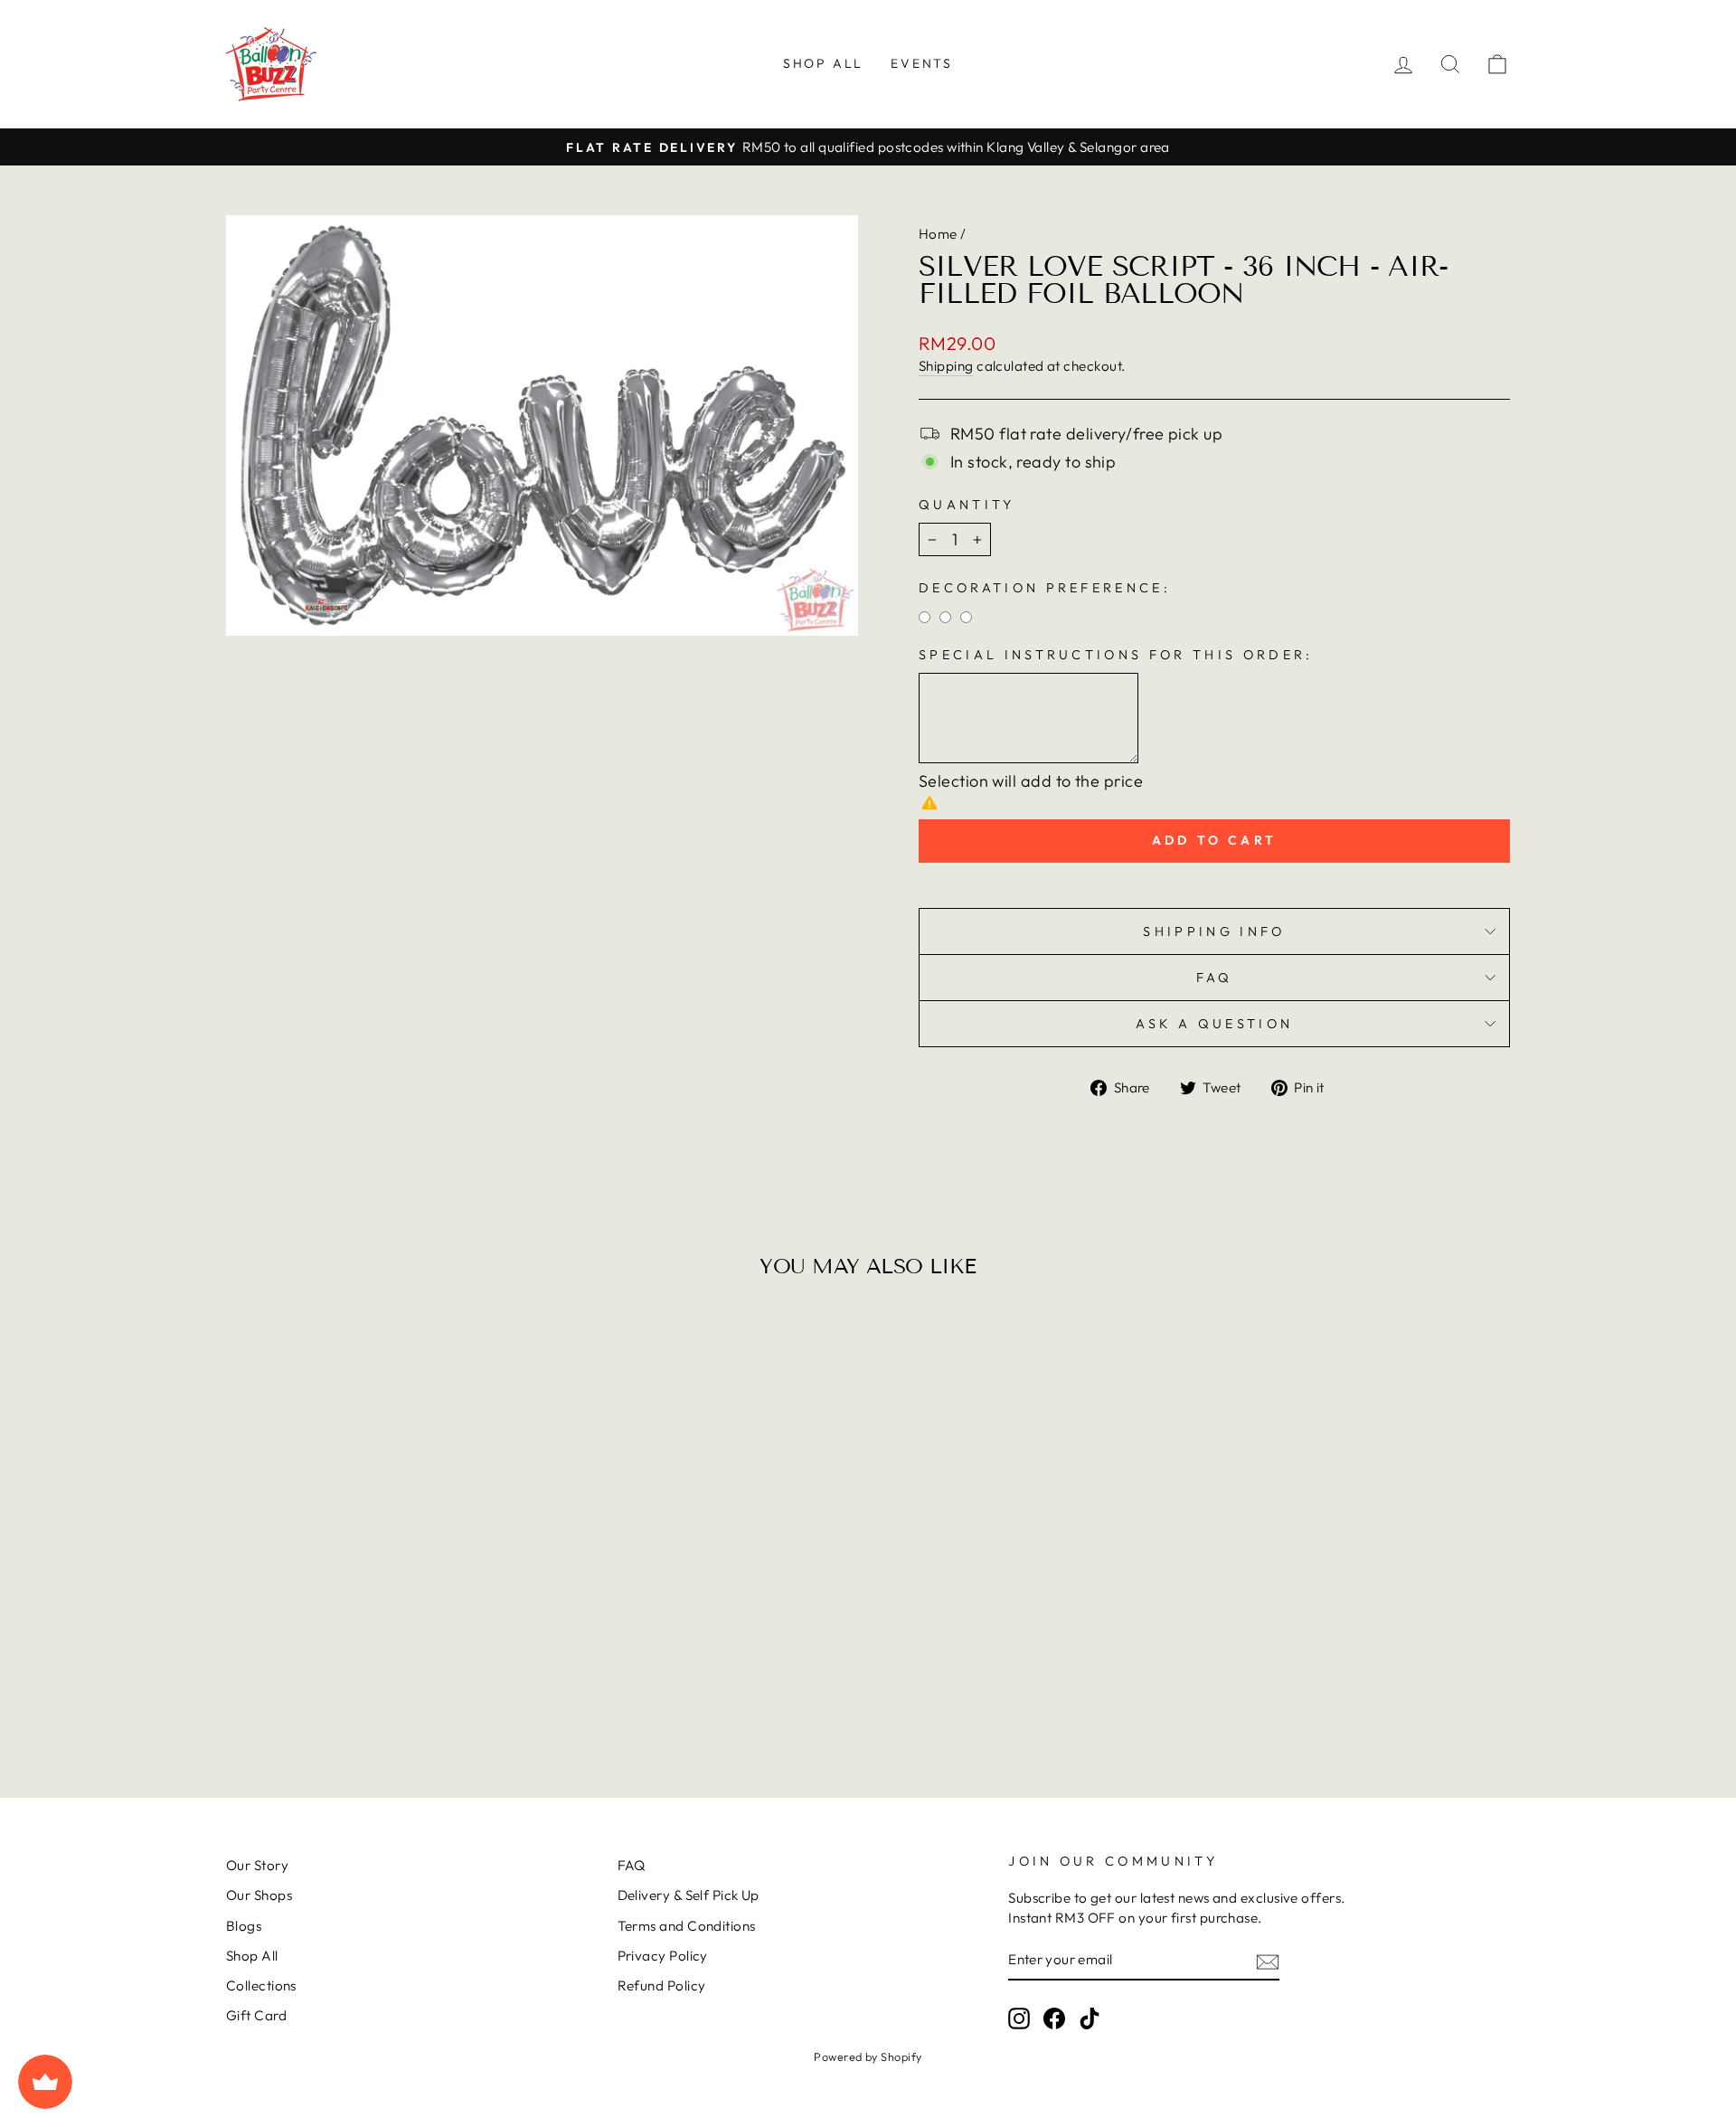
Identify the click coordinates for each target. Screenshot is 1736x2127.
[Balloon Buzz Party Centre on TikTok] (1090, 2018)
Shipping (946, 366)
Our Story (257, 1865)
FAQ (1215, 978)
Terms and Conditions (687, 1926)
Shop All (823, 63)
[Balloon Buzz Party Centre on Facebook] (1054, 2018)
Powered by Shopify (868, 2056)
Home (938, 234)
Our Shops (259, 1895)
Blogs (244, 1926)
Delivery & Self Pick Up (689, 1895)
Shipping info (1214, 931)
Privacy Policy (663, 1956)
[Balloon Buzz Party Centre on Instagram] (1019, 2018)
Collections (261, 1985)
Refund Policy (662, 1985)
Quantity (967, 505)
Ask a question (1214, 1024)
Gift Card (256, 2015)
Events (922, 63)
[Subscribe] (1268, 1960)
